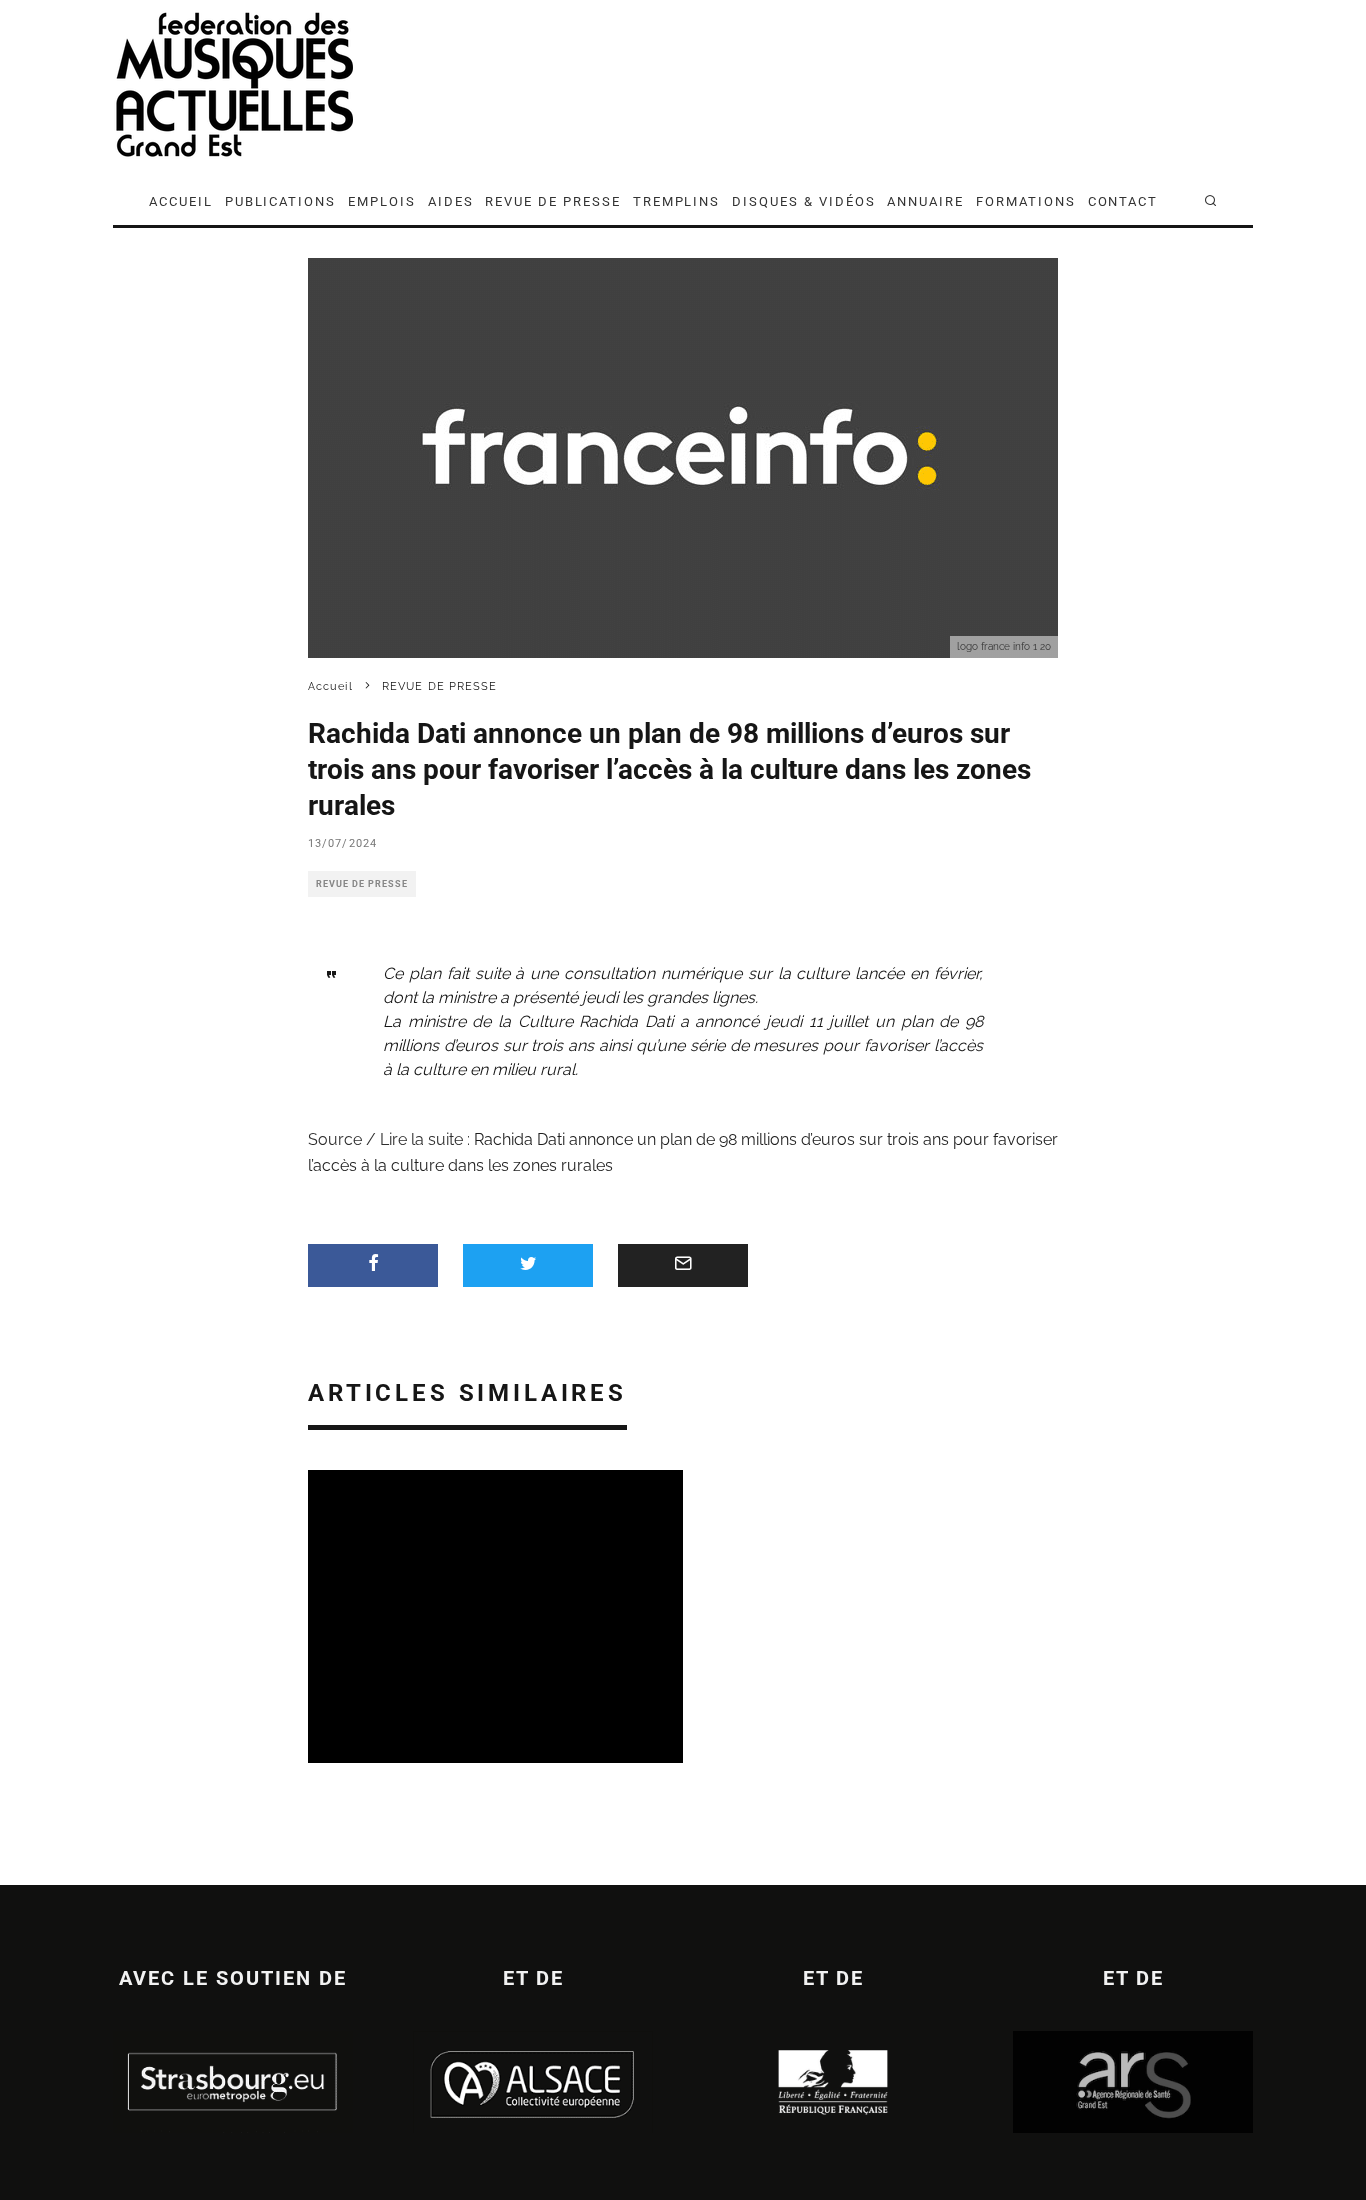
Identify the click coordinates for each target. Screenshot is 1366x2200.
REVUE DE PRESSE (552, 201)
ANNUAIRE (925, 201)
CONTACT (1123, 201)
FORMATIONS (1026, 201)
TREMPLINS (677, 201)
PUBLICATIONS (280, 201)
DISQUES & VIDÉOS (803, 201)
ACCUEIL (181, 201)
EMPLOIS (382, 201)
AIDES (451, 201)
